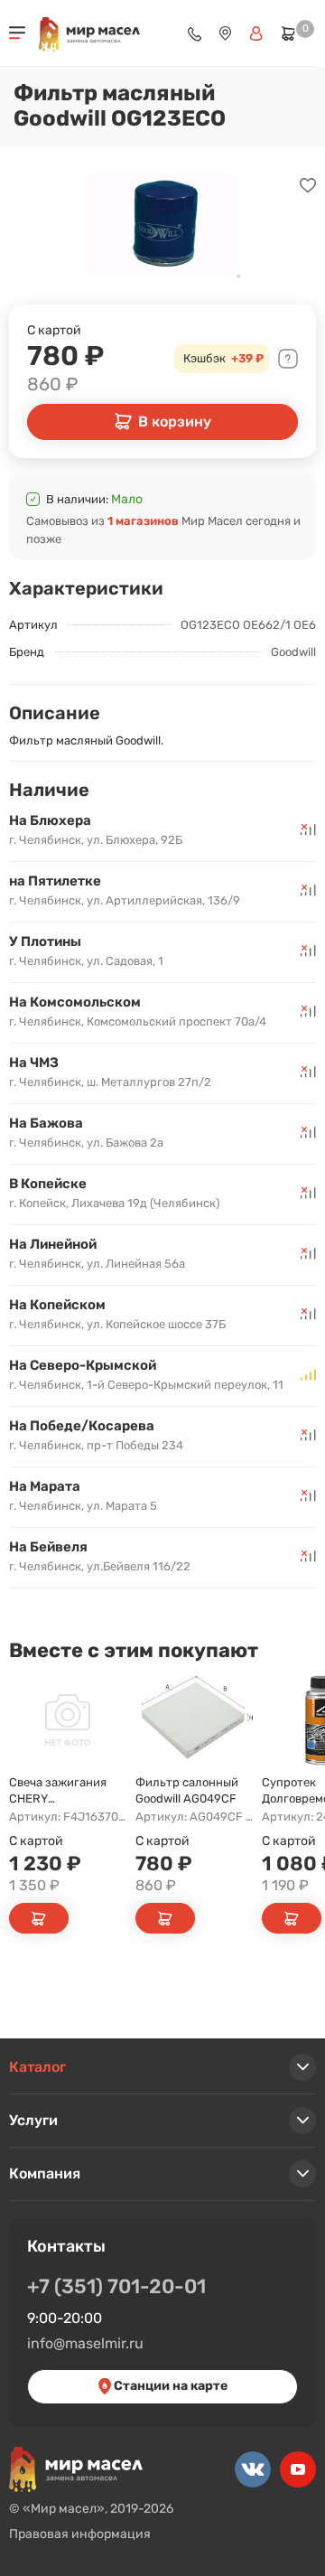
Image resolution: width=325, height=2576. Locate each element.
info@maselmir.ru (85, 2343)
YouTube (298, 2469)
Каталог (37, 2067)
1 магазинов (143, 521)
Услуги (33, 2120)
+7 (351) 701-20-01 (116, 2286)
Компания (45, 2173)
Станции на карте (169, 2386)
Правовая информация (80, 2534)
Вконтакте (253, 2469)
